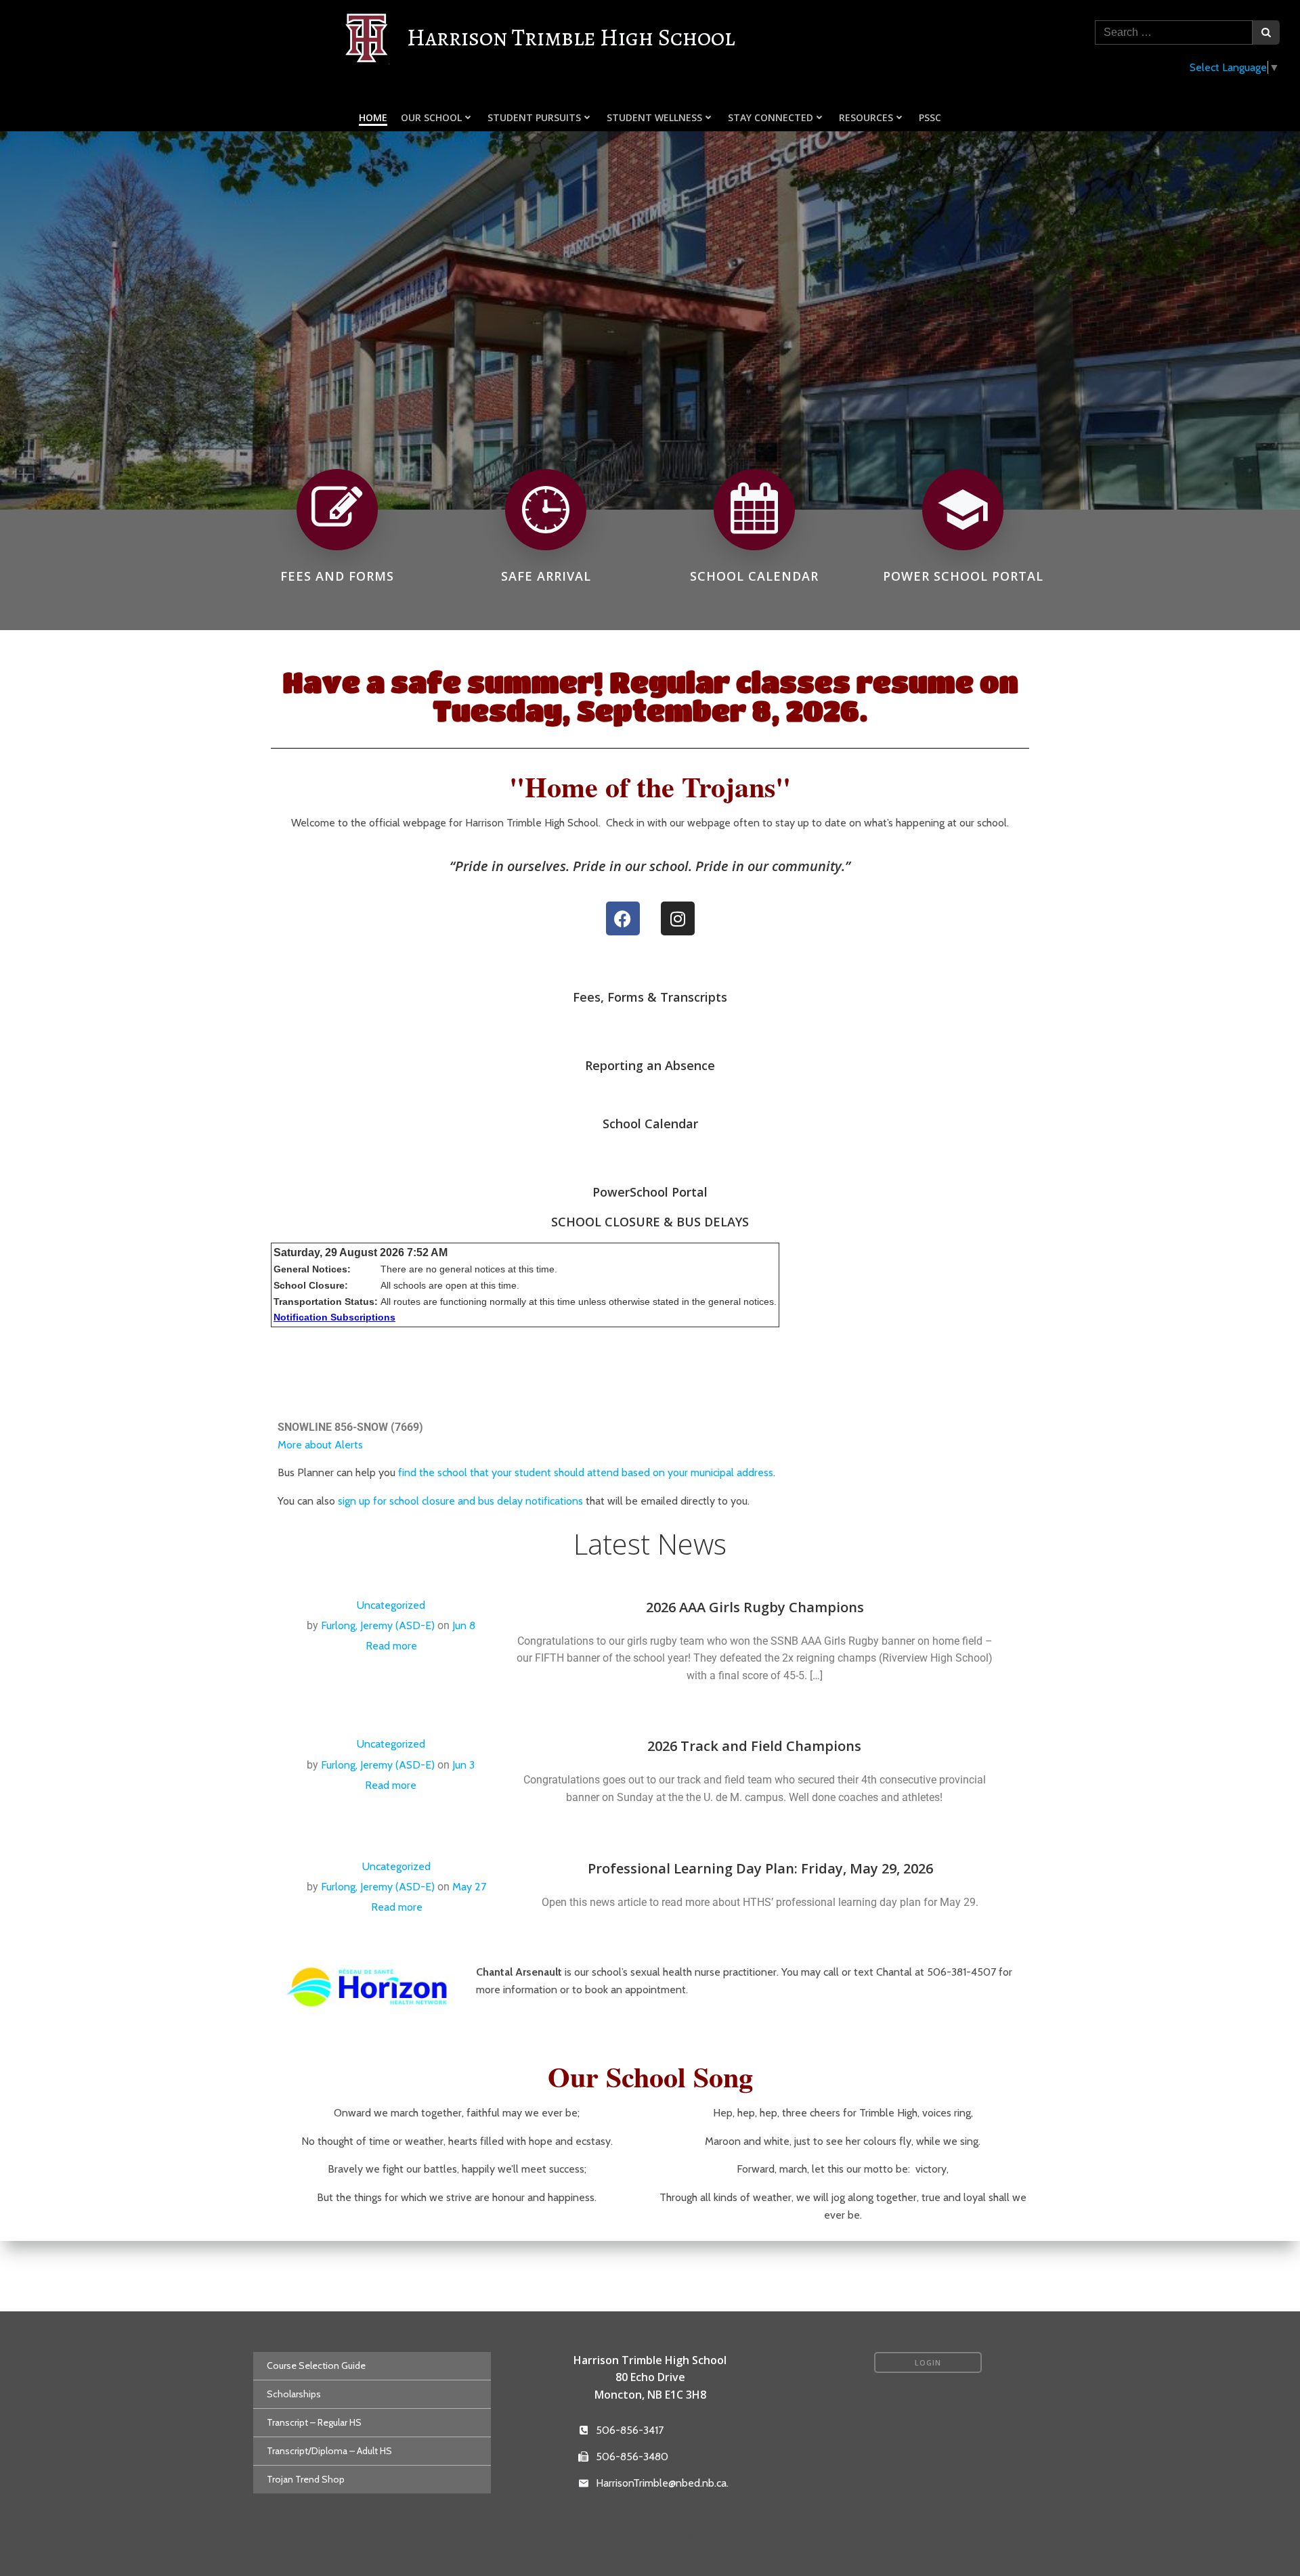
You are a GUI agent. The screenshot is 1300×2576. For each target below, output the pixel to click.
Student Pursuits (534, 117)
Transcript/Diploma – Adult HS (329, 2451)
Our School (431, 117)
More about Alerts (320, 1445)
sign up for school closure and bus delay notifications (460, 1501)
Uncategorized (391, 1605)
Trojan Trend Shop (306, 2479)
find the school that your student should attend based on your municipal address (586, 1472)
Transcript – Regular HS (314, 2422)
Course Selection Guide (316, 2366)
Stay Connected (771, 117)
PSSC (930, 117)
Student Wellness (654, 117)
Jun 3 (463, 1765)
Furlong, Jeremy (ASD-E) (378, 1625)
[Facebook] (623, 918)
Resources (866, 117)
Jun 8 (464, 1625)
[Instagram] (678, 918)
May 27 (469, 1887)
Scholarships (294, 2394)
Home (373, 117)
